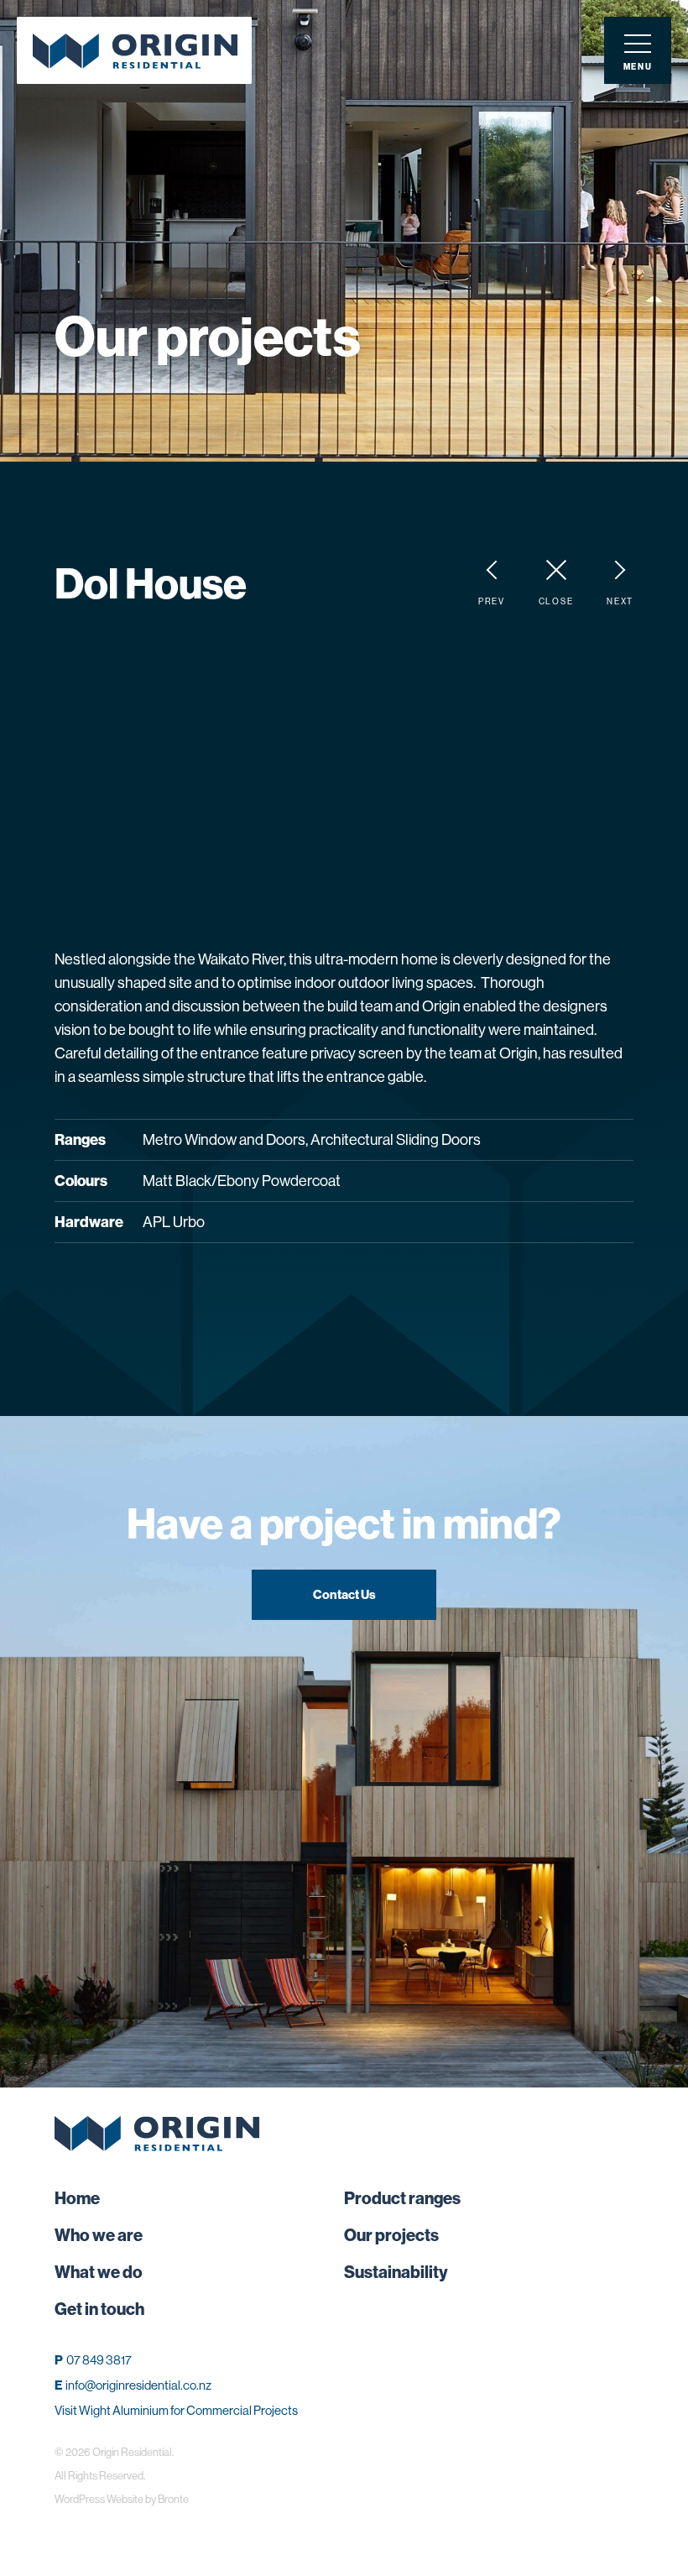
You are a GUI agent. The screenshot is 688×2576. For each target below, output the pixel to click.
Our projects (391, 2235)
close (556, 601)
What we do (99, 2272)
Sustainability (396, 2272)
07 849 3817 (99, 2360)
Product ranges (402, 2198)
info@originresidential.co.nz (138, 2385)
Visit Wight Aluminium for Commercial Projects (176, 2410)
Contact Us (344, 1594)
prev (492, 601)
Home (77, 2198)
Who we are (99, 2235)
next (620, 601)
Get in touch (99, 2309)
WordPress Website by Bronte (122, 2499)
